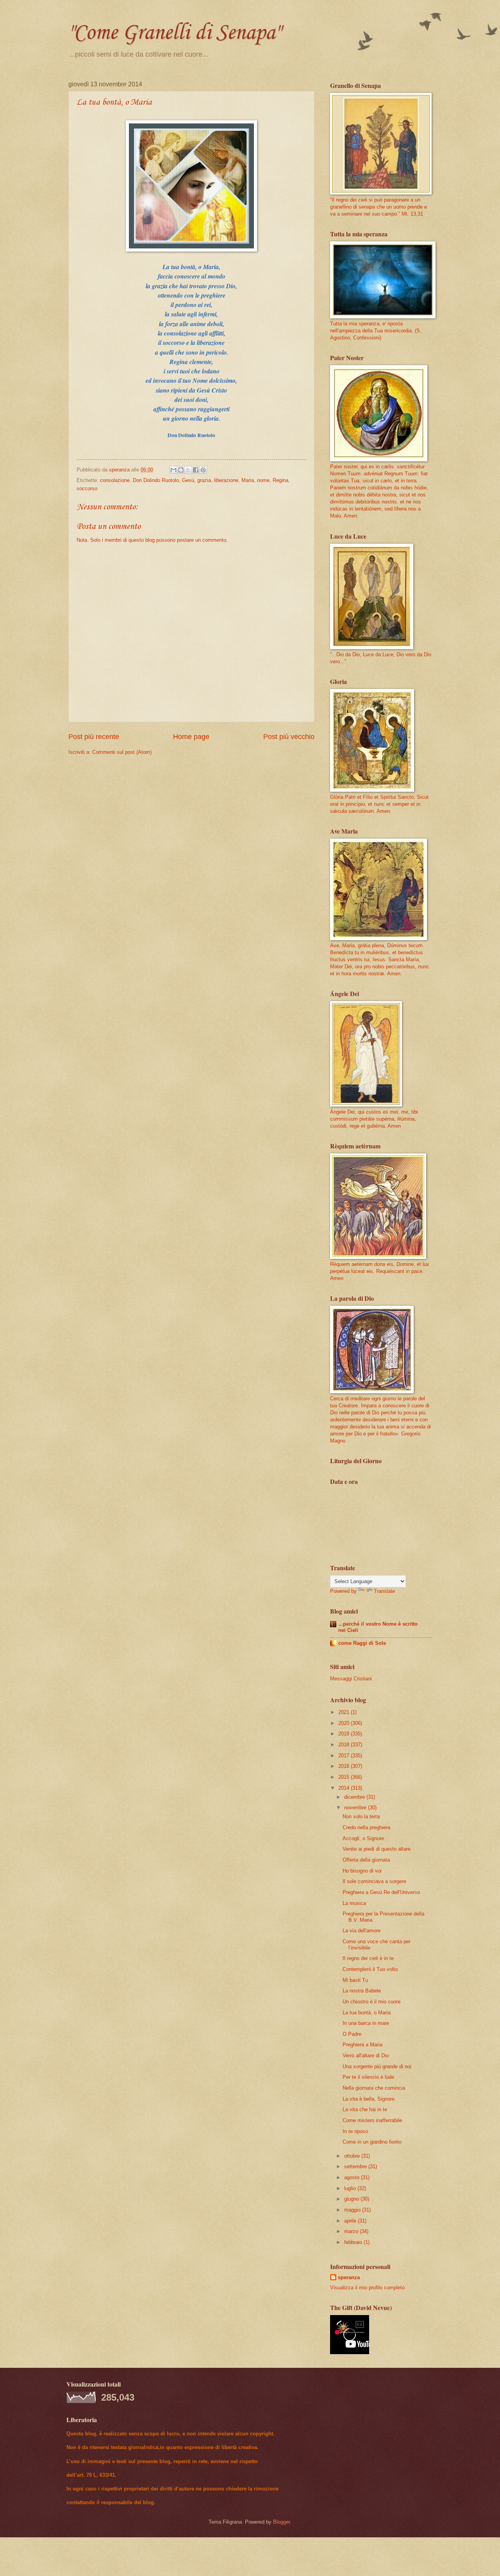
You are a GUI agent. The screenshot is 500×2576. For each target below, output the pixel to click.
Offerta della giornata (366, 1860)
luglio (351, 2188)
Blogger (281, 2522)
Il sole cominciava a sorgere (374, 1881)
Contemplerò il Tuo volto (370, 1969)
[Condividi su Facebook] (196, 470)
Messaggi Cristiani (351, 1679)
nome (263, 480)
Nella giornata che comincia (374, 2088)
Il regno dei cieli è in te (368, 1958)
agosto (353, 2177)
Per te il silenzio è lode (368, 2077)
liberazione (226, 480)
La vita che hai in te (365, 2109)
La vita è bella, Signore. (369, 2099)
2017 (345, 1756)
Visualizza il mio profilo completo (367, 2288)
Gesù (188, 480)
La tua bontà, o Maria (367, 2013)
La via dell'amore (362, 1931)
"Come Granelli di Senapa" (174, 33)
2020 (345, 1723)
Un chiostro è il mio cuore (371, 2002)
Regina (280, 480)
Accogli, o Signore (363, 1838)
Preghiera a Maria (362, 2045)
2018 (345, 1745)
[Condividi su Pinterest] (203, 470)
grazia (204, 480)
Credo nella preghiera (366, 1827)
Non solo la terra (361, 1816)
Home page (191, 737)
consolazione (115, 480)
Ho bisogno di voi (362, 1871)
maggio (353, 2210)
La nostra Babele (362, 1991)
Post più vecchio (289, 737)
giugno (352, 2199)
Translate (384, 1591)
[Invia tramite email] (173, 470)
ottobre (353, 2156)
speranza (349, 2277)
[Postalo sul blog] (181, 470)
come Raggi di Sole (362, 1643)
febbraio (354, 2242)
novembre (356, 1807)
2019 (345, 1734)
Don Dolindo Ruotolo (156, 480)
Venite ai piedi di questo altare (377, 1849)
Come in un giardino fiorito (372, 2142)
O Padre (352, 2034)
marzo (352, 2231)
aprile (351, 2221)
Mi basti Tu (355, 1980)
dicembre (355, 1797)
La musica (354, 1903)
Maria (248, 480)
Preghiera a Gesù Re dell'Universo (381, 1892)
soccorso (87, 488)
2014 (345, 1788)
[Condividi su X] (188, 470)
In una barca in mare (366, 2023)
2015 (345, 1777)
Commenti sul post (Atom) (122, 752)
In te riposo (355, 2131)
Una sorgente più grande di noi (377, 2066)
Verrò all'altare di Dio (366, 2056)
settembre (356, 2166)
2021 (345, 1712)
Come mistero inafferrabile (372, 2120)
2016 (345, 1766)
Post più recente (94, 737)
